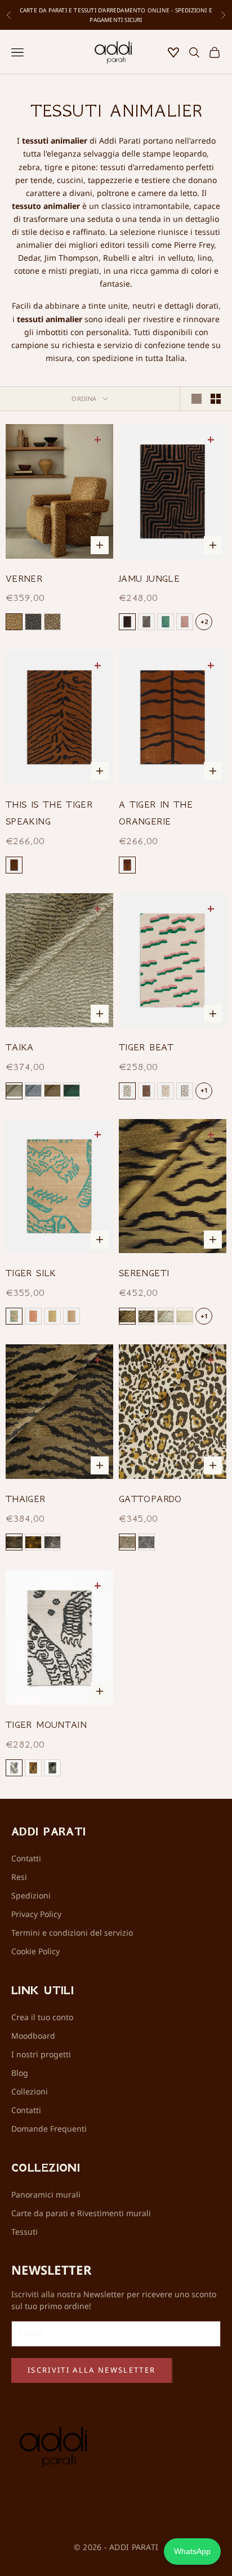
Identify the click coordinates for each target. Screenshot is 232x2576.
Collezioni (30, 2091)
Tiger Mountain (46, 1724)
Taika (20, 1047)
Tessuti (24, 2232)
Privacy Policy (36, 1914)
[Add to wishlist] (99, 439)
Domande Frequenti (49, 2129)
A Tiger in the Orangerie (156, 813)
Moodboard (33, 2036)
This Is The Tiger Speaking (49, 813)
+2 (204, 621)
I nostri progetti (41, 2054)
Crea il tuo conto (42, 2017)
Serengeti (144, 1273)
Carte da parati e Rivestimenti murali (81, 2213)
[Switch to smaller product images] (216, 399)
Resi (19, 1877)
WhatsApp (192, 2551)
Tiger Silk (31, 1273)
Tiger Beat (146, 1047)
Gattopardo (150, 1499)
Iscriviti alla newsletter (92, 2370)
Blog (20, 2073)
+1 (204, 1090)
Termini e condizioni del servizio (72, 1933)
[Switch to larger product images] (197, 399)
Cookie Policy (35, 1951)
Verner (24, 578)
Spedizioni (31, 1895)
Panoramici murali (46, 2194)
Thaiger (26, 1499)
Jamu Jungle (149, 578)
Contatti (26, 1858)
